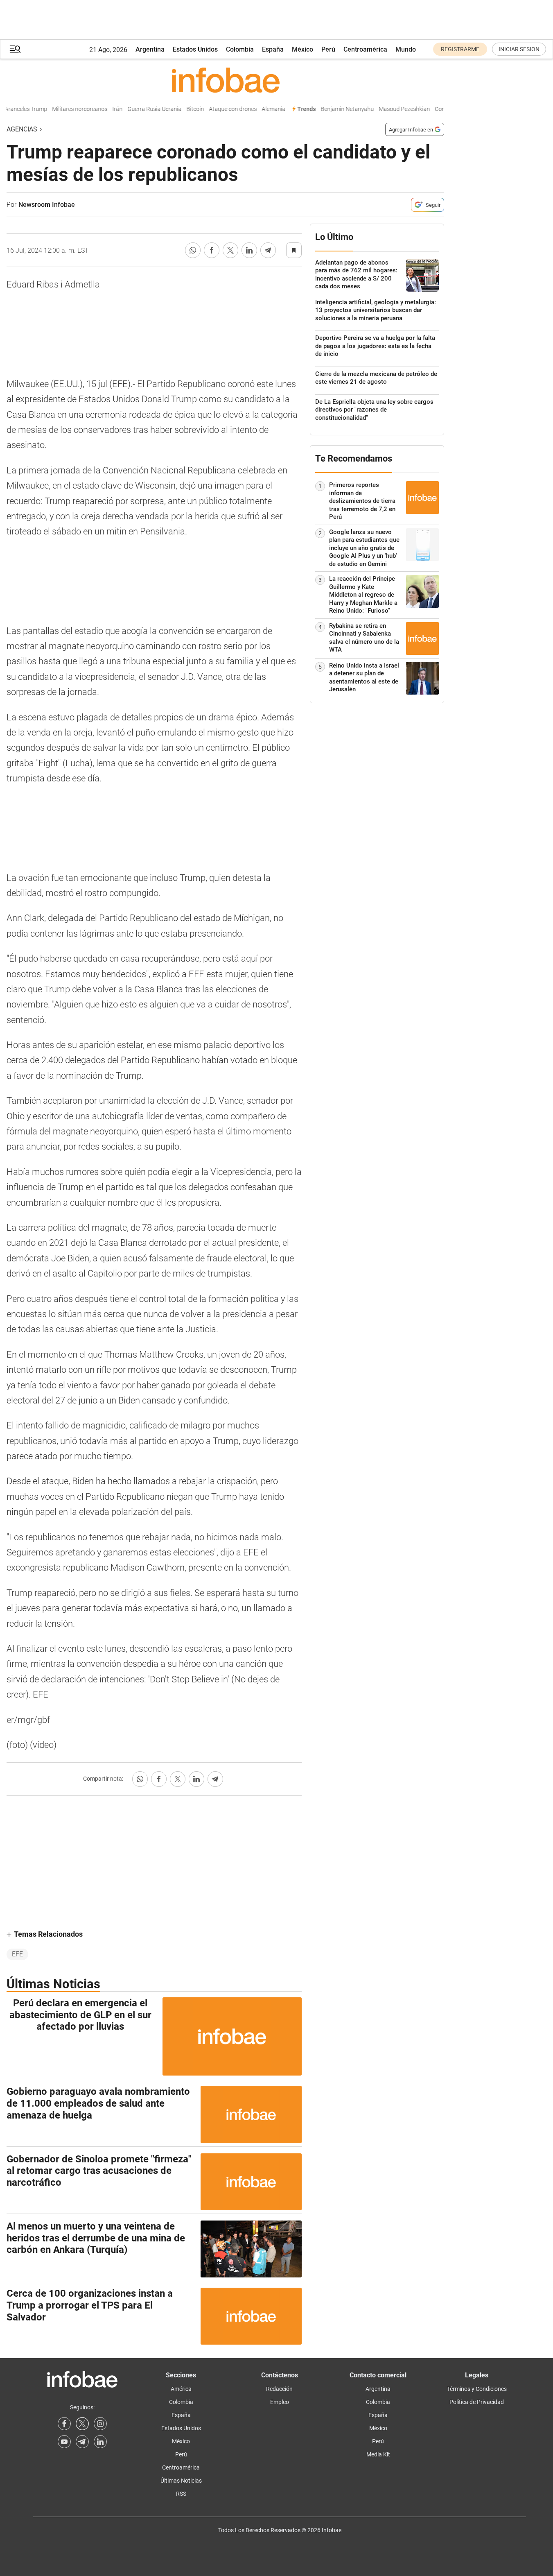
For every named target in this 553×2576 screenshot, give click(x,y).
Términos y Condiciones (477, 2389)
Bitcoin (182, 109)
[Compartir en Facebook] (212, 250)
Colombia (240, 49)
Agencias (22, 129)
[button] (15, 49)
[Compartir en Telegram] (268, 250)
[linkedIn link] (100, 2442)
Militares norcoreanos (67, 109)
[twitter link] (82, 2424)
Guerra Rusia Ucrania (141, 109)
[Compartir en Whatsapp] (193, 250)
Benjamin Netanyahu (334, 109)
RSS (181, 2494)
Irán (104, 109)
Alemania (260, 109)
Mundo (406, 49)
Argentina (150, 49)
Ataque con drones (220, 109)
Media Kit (378, 2454)
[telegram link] (82, 2442)
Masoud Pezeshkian (391, 109)
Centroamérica (365, 49)
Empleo (280, 2402)
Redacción (279, 2389)
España (273, 49)
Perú (328, 49)
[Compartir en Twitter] (230, 250)
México (302, 49)
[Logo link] (225, 80)
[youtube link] (64, 2442)
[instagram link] (100, 2424)
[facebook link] (64, 2424)
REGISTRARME (460, 49)
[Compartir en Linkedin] (249, 250)
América (181, 2389)
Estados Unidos (195, 49)
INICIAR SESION (519, 49)
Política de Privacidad (477, 2402)
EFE (17, 1954)
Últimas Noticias (181, 2481)
